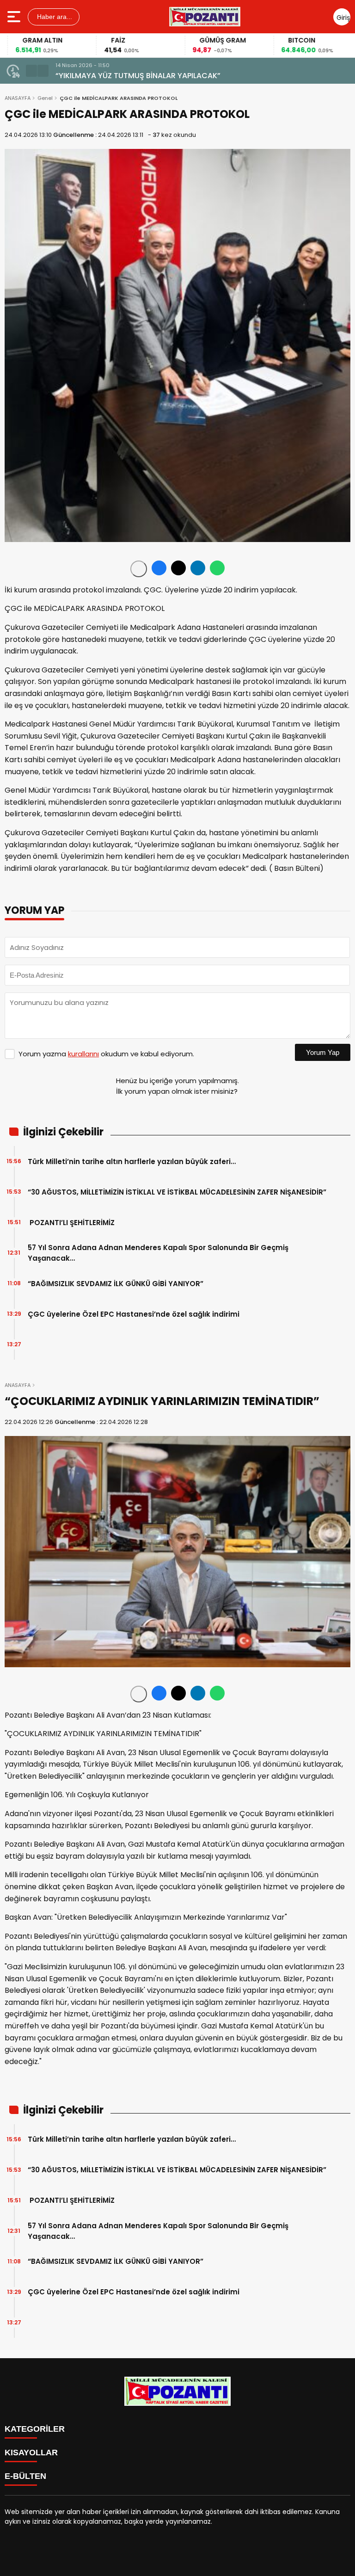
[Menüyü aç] (15, 17)
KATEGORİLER (35, 2429)
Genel (45, 98)
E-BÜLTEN (25, 2476)
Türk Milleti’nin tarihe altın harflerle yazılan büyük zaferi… (132, 1162)
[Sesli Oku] (139, 569)
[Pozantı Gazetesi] (205, 17)
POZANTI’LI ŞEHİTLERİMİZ (71, 1223)
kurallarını (83, 1054)
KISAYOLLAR (31, 2453)
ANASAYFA (18, 98)
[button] (31, 71)
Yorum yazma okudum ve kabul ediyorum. (106, 1054)
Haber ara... (54, 17)
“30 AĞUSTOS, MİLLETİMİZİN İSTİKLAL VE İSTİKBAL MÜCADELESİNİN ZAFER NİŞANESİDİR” (177, 1192)
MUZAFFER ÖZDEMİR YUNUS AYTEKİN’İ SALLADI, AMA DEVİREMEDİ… (170, 76)
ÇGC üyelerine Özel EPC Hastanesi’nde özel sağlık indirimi (134, 1314)
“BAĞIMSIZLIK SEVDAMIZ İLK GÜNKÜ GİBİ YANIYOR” (116, 1284)
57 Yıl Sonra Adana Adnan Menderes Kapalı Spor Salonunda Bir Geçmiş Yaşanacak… (158, 1253)
